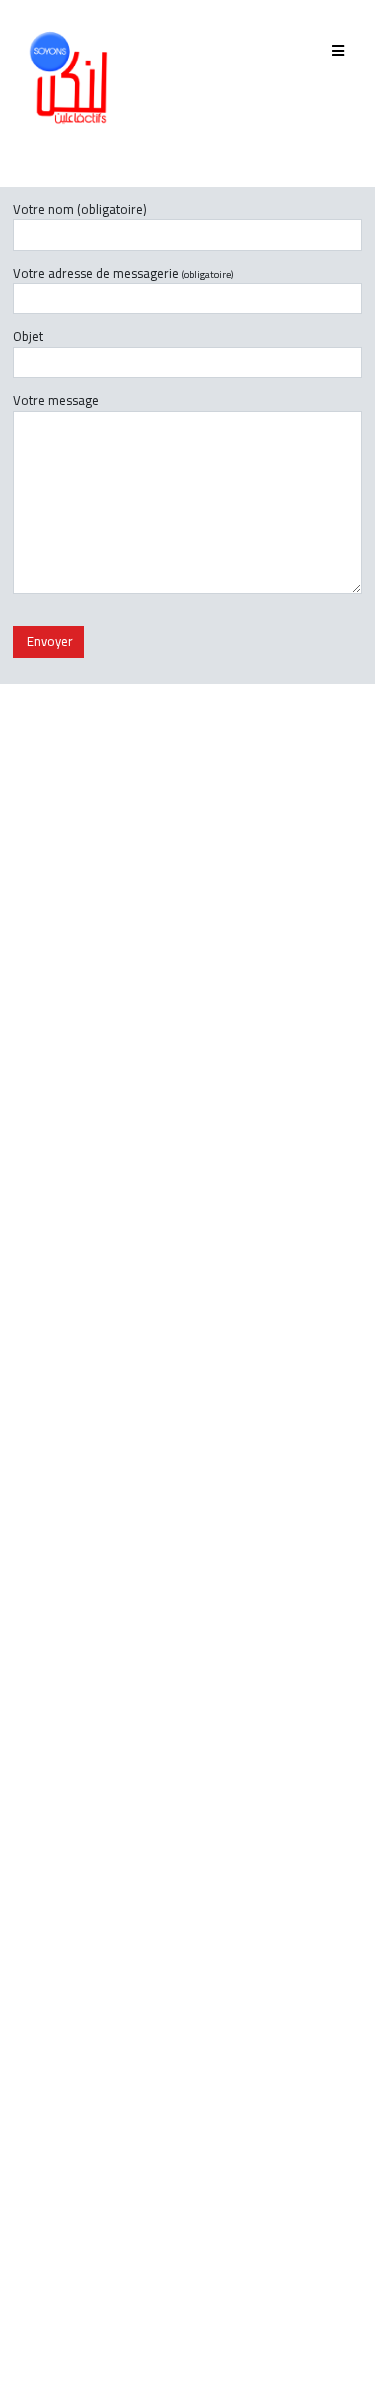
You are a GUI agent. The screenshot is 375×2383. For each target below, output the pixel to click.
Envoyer (48, 641)
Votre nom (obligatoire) (80, 210)
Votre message (56, 401)
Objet (28, 337)
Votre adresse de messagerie (123, 274)
